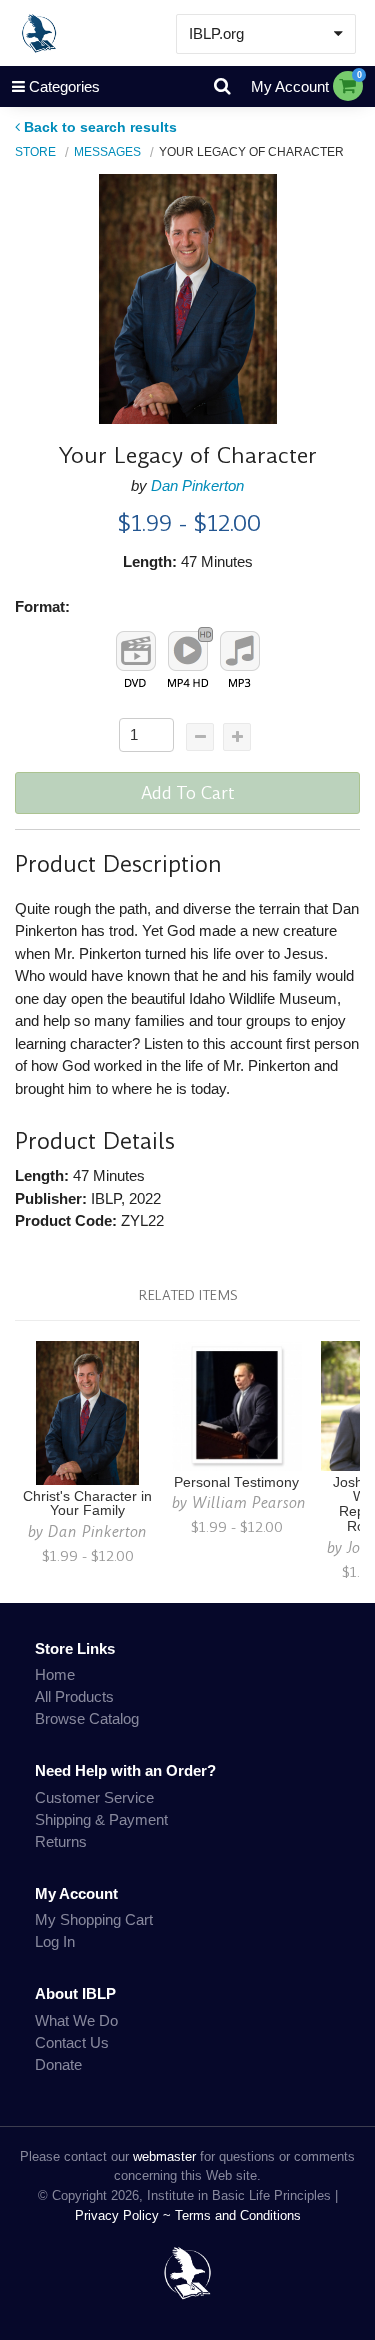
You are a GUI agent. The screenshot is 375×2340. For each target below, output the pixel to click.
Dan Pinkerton (197, 485)
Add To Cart (188, 793)
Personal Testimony (236, 1482)
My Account (290, 86)
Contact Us (72, 2042)
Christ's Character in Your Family (87, 1504)
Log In (55, 1941)
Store (35, 151)
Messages (107, 151)
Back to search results (100, 127)
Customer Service (94, 1797)
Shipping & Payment (101, 1819)
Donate (58, 2064)
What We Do (76, 2020)
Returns (61, 1841)
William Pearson (249, 1502)
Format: (42, 606)
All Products (74, 1696)
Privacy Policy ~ (125, 2215)
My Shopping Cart (94, 1919)
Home (55, 1674)
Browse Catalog (87, 1718)
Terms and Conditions (238, 2215)
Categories (64, 86)
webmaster (164, 2156)
